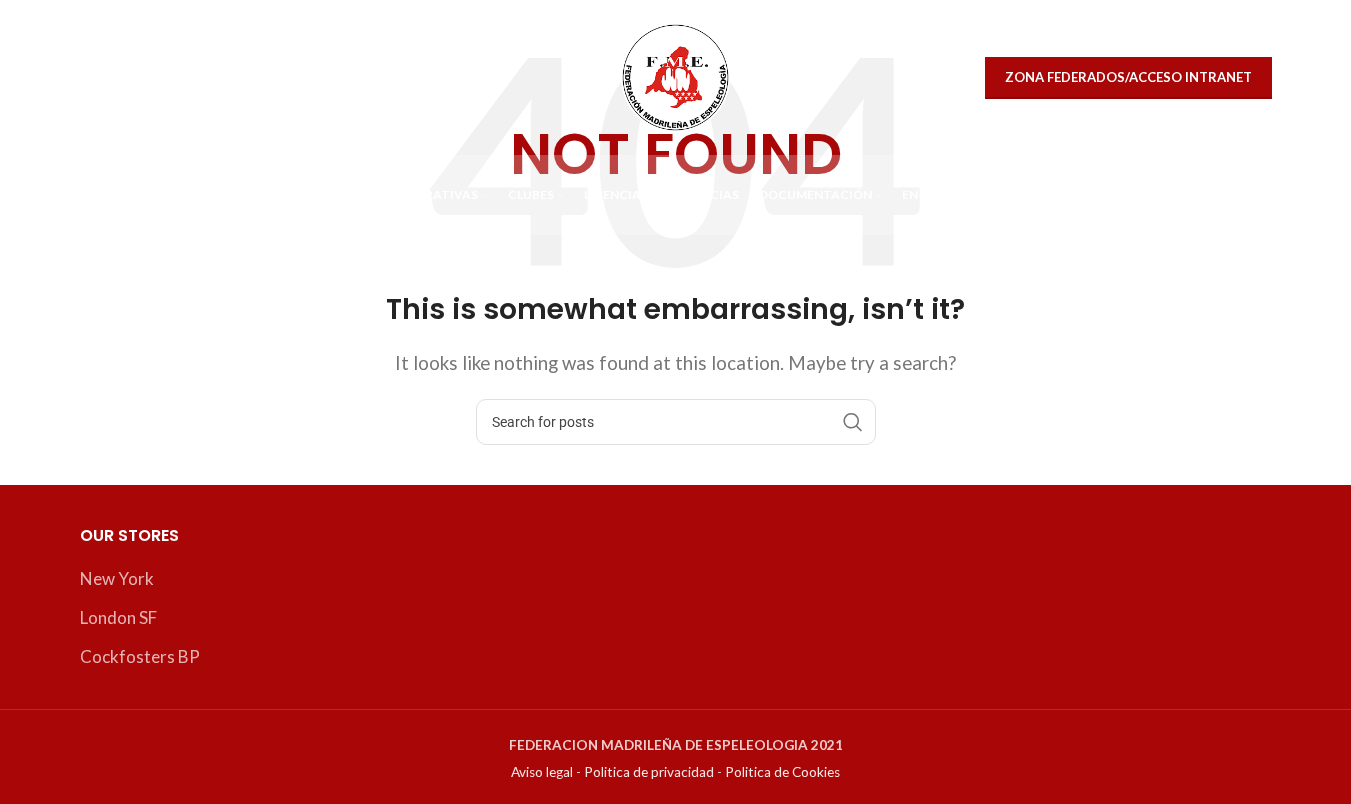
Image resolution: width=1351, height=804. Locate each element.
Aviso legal (542, 772)
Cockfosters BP (140, 656)
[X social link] (102, 77)
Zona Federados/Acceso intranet (1128, 77)
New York (117, 578)
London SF (118, 617)
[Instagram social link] (144, 77)
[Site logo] (675, 75)
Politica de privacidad (649, 772)
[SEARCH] (853, 422)
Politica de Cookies (782, 772)
